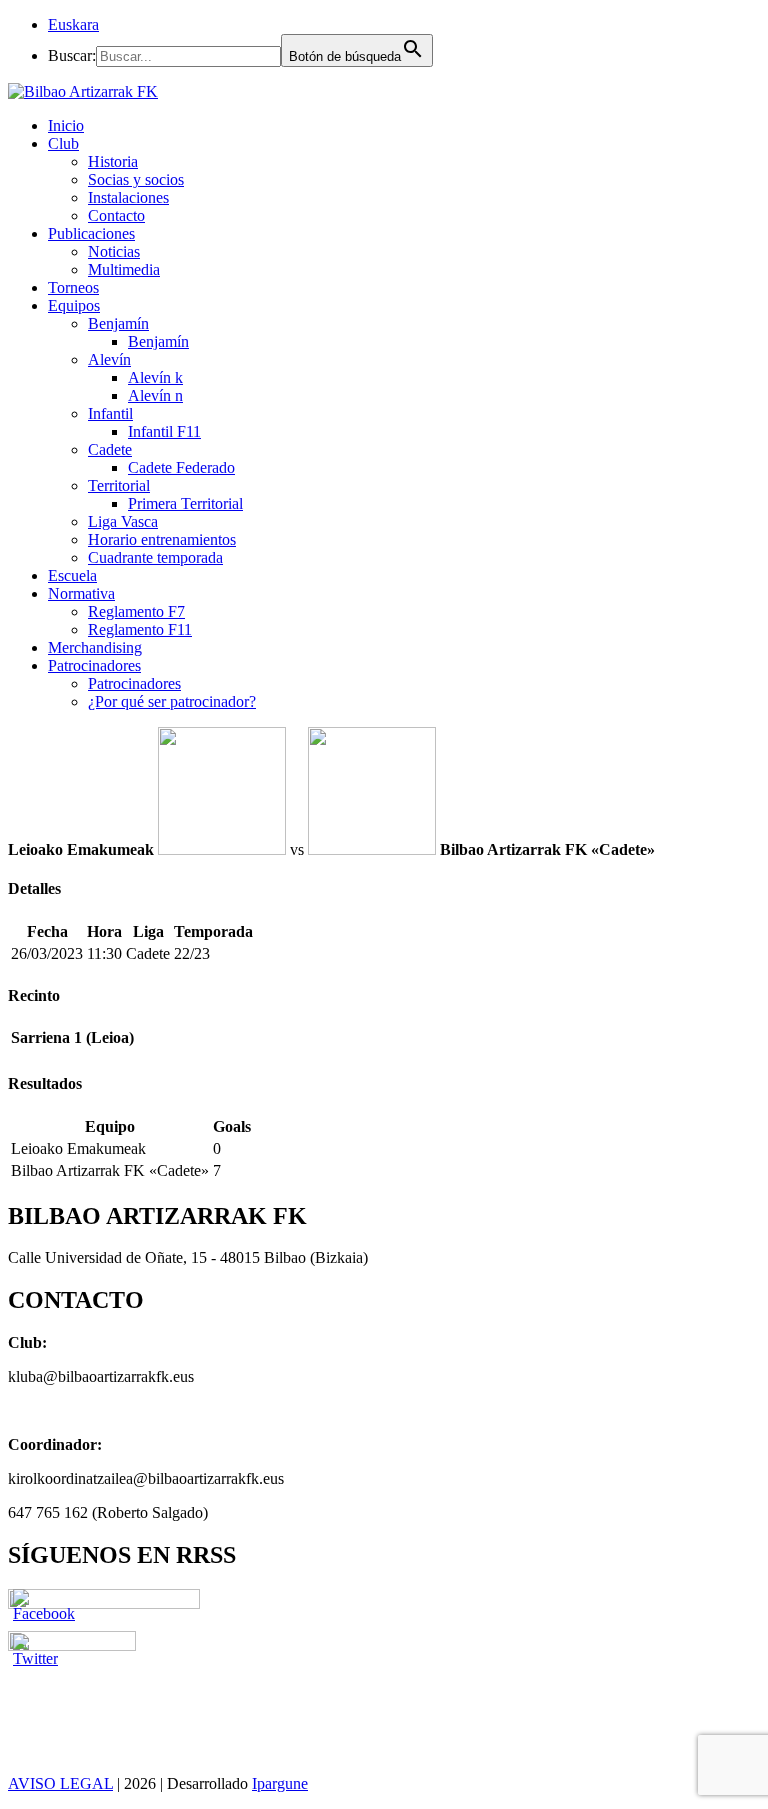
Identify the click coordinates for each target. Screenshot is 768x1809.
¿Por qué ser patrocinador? (172, 701)
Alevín (109, 359)
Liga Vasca (123, 521)
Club (63, 143)
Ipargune (280, 1783)
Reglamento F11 (140, 629)
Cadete (110, 449)
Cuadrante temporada (155, 557)
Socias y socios (136, 179)
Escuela (72, 575)
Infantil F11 (164, 431)
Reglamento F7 (136, 611)
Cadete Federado (181, 467)
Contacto (116, 215)
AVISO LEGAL (60, 1783)
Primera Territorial (185, 503)
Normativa (81, 593)
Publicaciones (91, 233)
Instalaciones (128, 197)
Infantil (110, 413)
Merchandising (95, 647)
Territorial (119, 485)
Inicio (66, 125)
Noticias (114, 251)
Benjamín (118, 323)
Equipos (74, 305)
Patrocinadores (94, 665)
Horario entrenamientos (162, 539)
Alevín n (155, 395)
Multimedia (124, 269)
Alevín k (155, 377)
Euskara (73, 24)
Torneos (73, 287)
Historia (113, 161)
